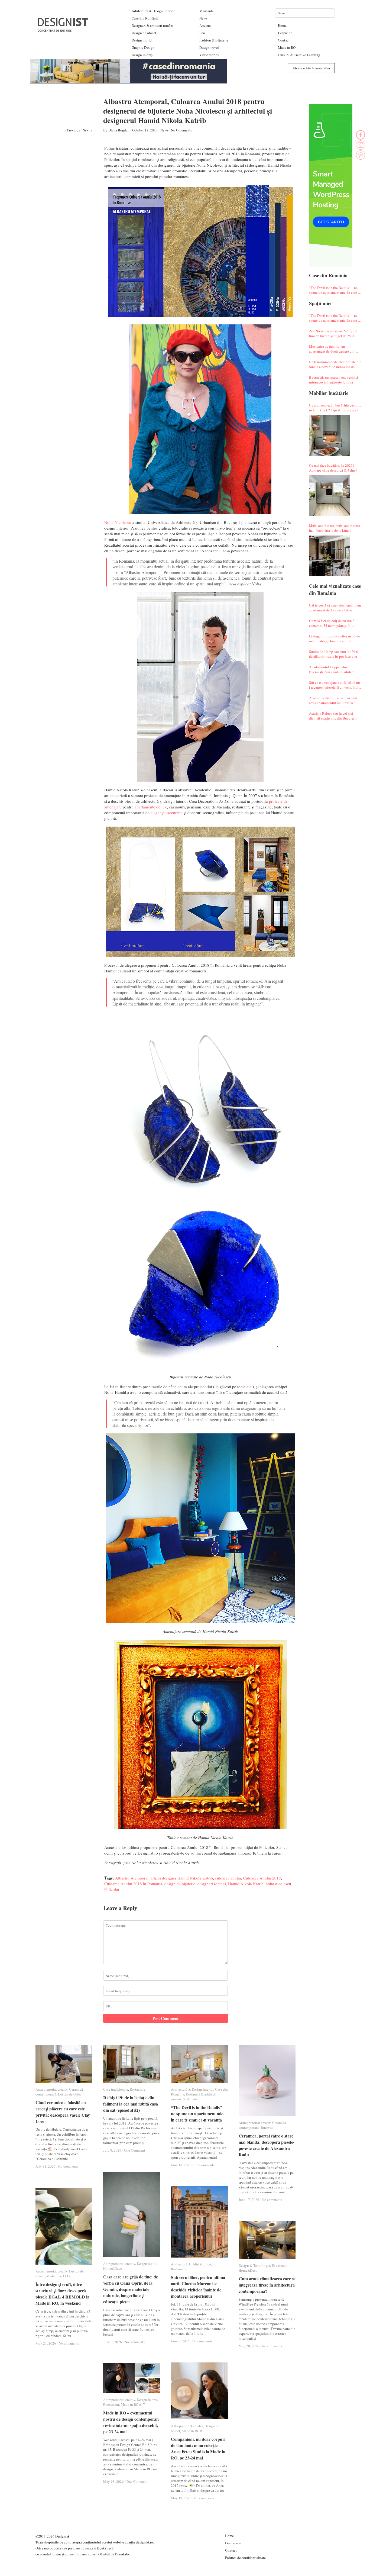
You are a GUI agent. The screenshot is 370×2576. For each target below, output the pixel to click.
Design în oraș (142, 55)
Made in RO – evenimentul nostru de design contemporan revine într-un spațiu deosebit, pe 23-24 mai (131, 2422)
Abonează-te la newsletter (311, 68)
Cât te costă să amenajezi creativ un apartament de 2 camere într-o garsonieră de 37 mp (335, 608)
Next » (87, 130)
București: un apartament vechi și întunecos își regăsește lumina (334, 380)
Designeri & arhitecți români (152, 25)
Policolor (112, 1889)
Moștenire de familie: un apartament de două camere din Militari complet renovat (332, 349)
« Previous (72, 130)
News (203, 18)
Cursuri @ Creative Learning (299, 55)
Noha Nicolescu (118, 522)
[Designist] (63, 30)
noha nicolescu (278, 1884)
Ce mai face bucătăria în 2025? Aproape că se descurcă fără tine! (333, 468)
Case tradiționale (116, 2089)
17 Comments (204, 2165)
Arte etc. (205, 25)
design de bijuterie (180, 1884)
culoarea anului (228, 1878)
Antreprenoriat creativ (51, 2089)
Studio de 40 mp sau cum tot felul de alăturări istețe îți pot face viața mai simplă (334, 654)
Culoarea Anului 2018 (262, 1878)
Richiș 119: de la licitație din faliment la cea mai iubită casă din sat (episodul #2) (131, 2104)
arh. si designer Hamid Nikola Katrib (182, 1878)
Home (282, 25)
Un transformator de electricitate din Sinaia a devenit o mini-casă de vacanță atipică (335, 364)
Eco (202, 33)
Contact (284, 40)
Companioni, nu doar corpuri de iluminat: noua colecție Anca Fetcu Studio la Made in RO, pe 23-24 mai (198, 2448)
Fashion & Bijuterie (214, 40)
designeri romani (212, 1884)
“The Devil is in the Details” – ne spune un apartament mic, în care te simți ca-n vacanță (335, 290)
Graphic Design (143, 47)
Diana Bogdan (119, 130)
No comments (68, 2166)
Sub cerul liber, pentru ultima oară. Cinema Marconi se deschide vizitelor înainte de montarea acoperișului (198, 2287)
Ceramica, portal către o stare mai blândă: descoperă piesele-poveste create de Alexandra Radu (267, 2145)
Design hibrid (142, 40)
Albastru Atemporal (132, 1878)
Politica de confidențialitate (245, 2558)
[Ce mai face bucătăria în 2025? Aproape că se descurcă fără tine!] (329, 496)
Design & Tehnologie (254, 2265)
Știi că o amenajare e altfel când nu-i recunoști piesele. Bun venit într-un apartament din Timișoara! (335, 685)
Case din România (145, 18)
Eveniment (280, 2265)
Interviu (267, 2127)
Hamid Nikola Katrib (246, 1884)
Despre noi (286, 33)
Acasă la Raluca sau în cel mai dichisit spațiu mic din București (333, 716)
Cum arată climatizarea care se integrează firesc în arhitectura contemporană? (267, 2285)
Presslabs (122, 2554)
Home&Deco (113, 2268)
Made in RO (287, 47)
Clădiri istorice (200, 2264)
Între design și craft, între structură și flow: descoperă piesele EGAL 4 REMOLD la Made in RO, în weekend (62, 2294)
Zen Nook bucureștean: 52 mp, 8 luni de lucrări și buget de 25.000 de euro (335, 333)
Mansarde (207, 11)
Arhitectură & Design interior (153, 11)
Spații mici (191, 2099)
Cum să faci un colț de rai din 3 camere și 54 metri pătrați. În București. (332, 623)
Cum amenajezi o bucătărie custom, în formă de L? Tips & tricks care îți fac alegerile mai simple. (335, 408)
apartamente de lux (151, 807)
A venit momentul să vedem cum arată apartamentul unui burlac (333, 700)
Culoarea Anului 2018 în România (133, 1884)
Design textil (146, 2264)
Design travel (209, 47)
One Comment (135, 2150)
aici (249, 1387)
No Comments (181, 130)
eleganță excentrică (167, 813)
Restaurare (137, 2089)
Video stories (209, 55)
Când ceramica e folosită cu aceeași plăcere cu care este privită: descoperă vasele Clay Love (63, 2112)
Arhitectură (179, 2264)
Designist (62, 2536)
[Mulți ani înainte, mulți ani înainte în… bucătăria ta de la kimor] (329, 556)
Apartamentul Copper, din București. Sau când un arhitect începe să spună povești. (332, 669)
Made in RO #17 (58, 2276)
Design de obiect (144, 33)
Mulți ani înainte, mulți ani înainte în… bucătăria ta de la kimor (335, 528)
